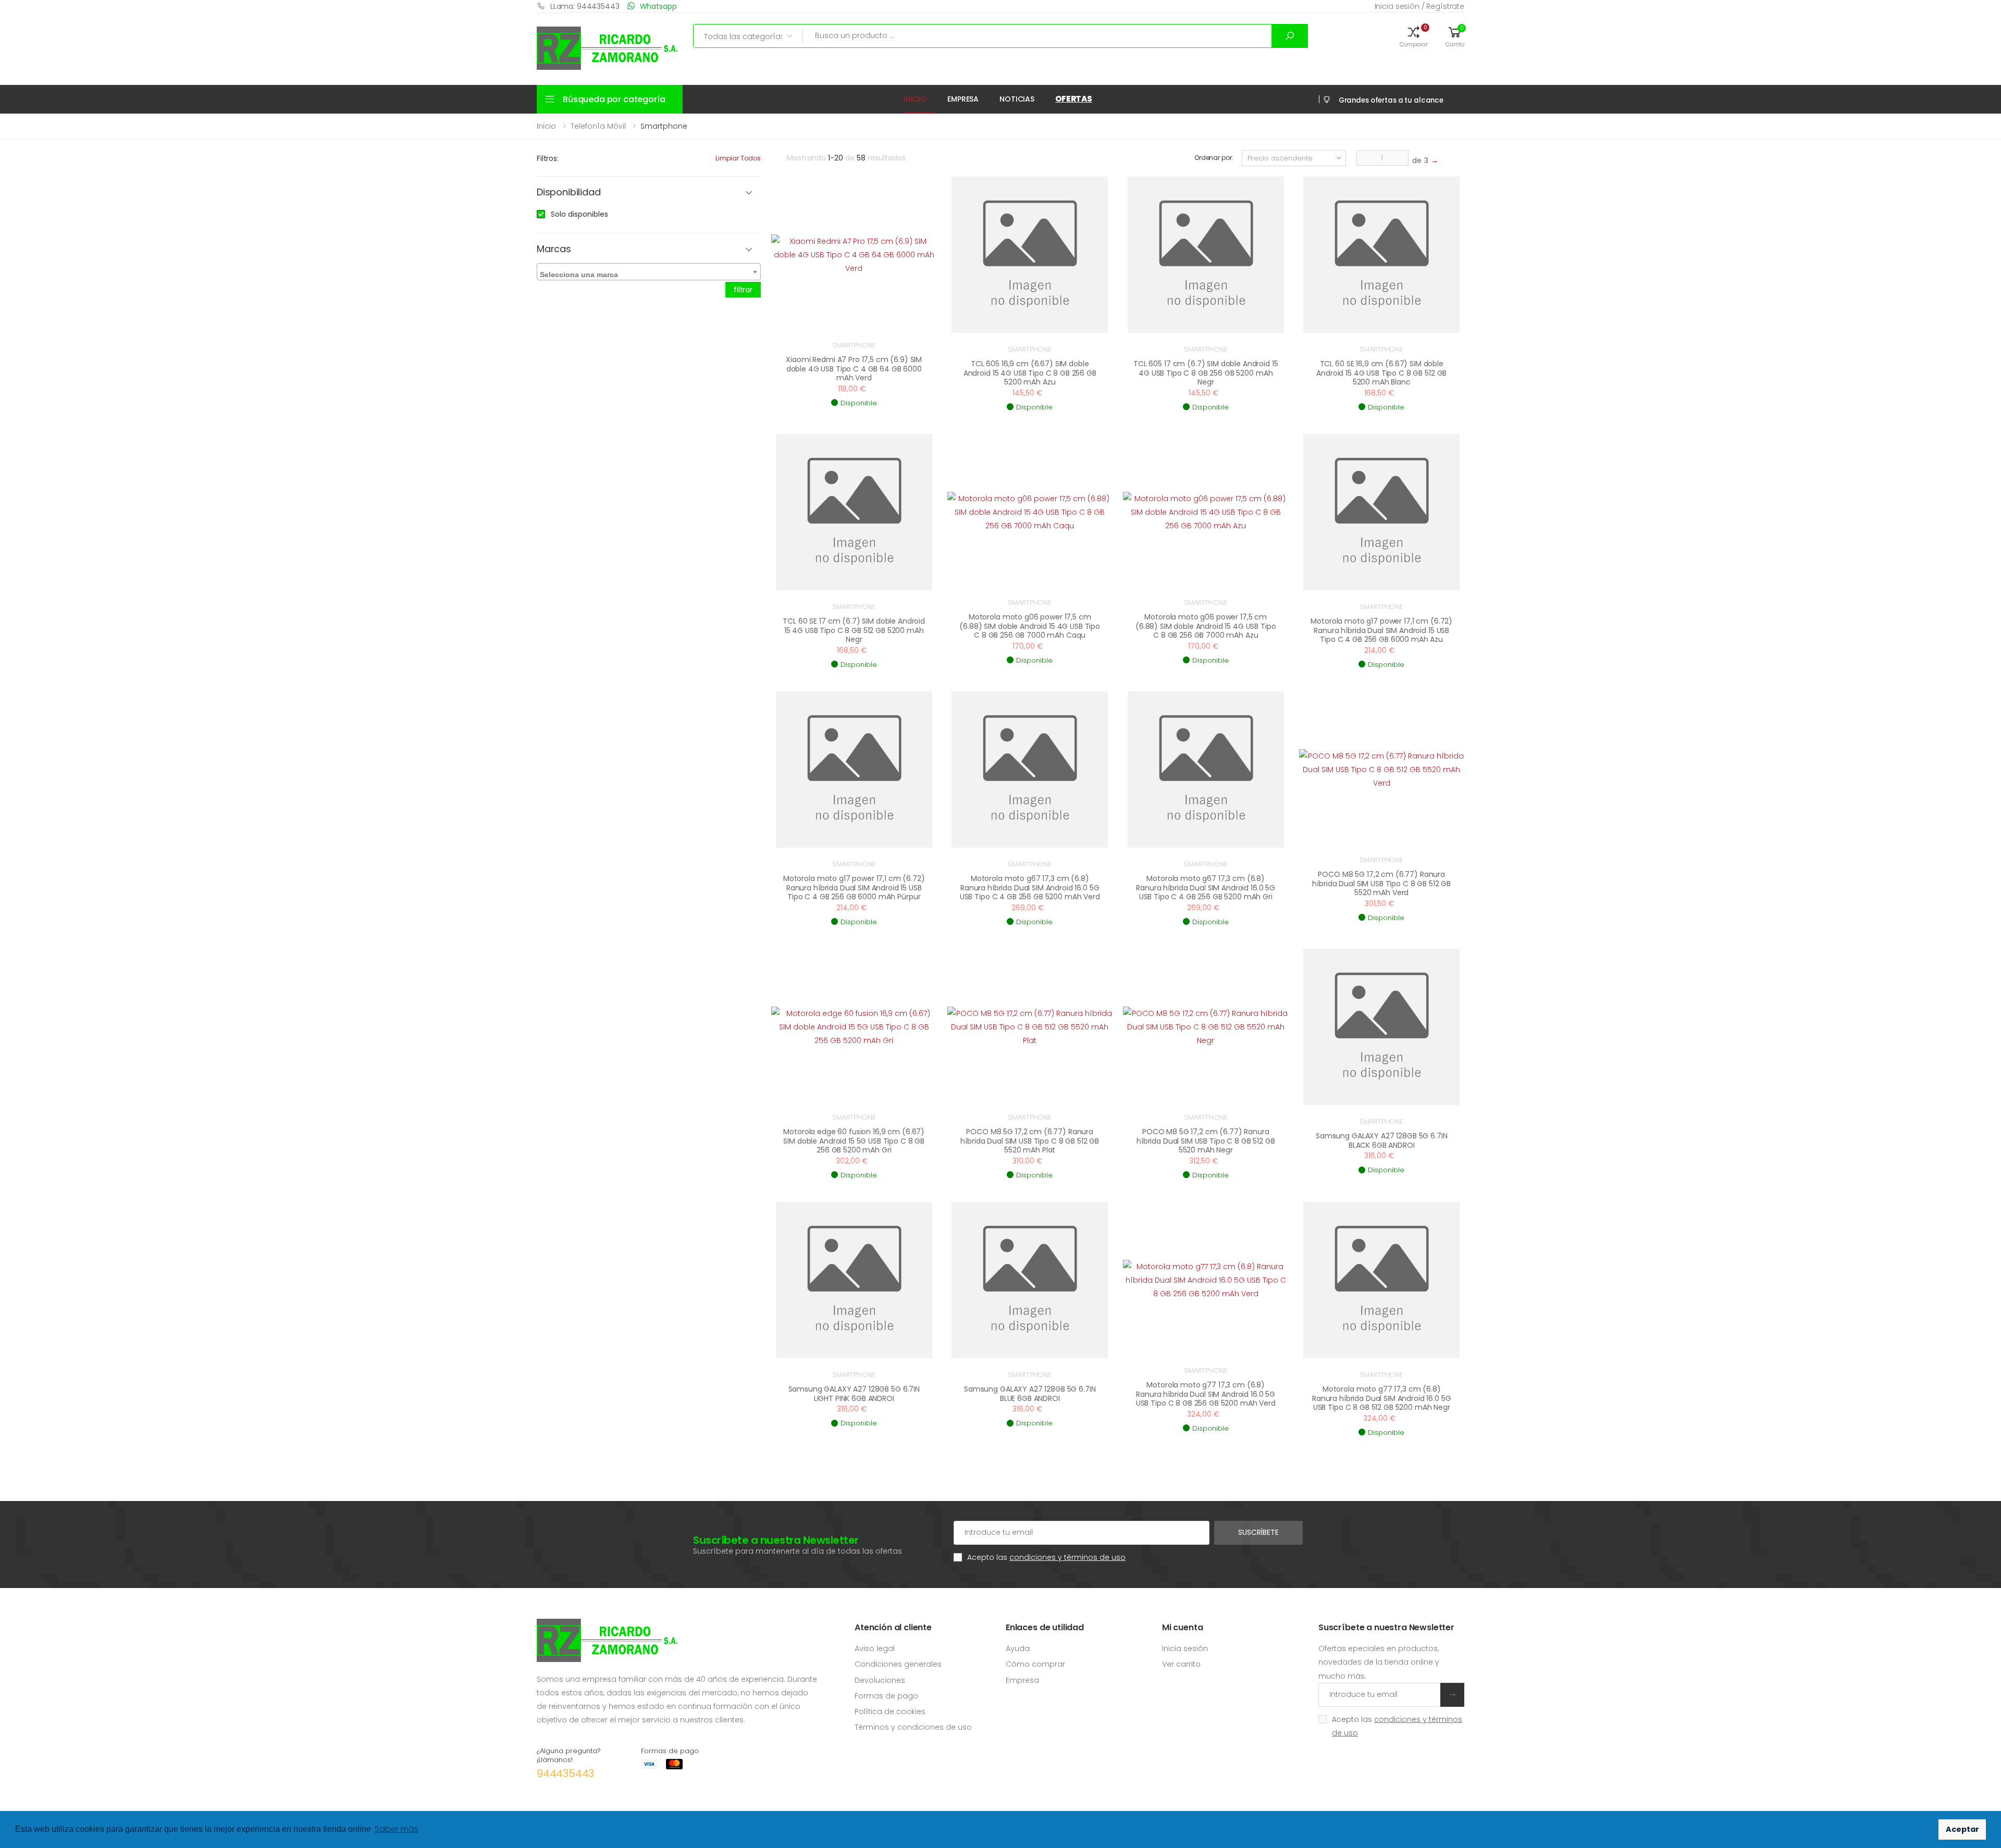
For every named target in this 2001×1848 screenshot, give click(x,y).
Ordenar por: (1214, 158)
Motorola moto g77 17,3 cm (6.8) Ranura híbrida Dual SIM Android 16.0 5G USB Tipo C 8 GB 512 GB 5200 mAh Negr (1382, 1398)
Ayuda (1018, 1648)
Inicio (915, 99)
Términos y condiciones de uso (913, 1727)
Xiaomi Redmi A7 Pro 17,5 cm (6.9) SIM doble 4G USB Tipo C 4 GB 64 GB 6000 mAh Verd (854, 369)
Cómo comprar (1035, 1664)
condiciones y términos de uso (1067, 1557)
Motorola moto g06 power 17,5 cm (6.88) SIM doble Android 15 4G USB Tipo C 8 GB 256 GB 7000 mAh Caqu (1030, 626)
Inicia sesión (1185, 1648)
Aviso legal (875, 1648)
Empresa (963, 99)
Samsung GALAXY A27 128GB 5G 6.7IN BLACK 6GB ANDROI (1381, 1140)
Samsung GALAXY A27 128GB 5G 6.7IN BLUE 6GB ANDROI (1030, 1394)
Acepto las (1046, 1557)
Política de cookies (890, 1711)
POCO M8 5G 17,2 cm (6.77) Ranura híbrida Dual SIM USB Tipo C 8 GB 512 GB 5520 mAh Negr (1206, 1141)
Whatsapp (658, 6)
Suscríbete (1258, 1532)
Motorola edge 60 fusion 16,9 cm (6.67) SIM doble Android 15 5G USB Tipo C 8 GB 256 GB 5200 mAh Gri (854, 1141)
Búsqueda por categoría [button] (614, 99)
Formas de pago (886, 1696)
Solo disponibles (579, 214)
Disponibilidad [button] (569, 193)
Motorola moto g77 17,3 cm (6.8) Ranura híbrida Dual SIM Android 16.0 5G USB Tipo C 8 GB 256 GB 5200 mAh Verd (1206, 1394)
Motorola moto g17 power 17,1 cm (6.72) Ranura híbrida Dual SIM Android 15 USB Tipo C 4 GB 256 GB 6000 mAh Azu (1381, 630)
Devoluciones (880, 1680)
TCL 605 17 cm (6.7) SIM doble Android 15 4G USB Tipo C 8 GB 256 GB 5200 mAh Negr (1206, 373)
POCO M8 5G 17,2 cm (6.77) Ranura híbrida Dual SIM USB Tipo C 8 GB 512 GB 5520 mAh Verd (1381, 883)
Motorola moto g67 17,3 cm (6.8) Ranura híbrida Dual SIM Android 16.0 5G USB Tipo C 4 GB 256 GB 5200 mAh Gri (1206, 888)
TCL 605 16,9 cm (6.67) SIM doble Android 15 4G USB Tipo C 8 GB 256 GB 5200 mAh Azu (1030, 373)
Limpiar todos (738, 158)
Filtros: (548, 158)
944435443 (565, 1773)
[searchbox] (650, 272)
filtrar (743, 290)
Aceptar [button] (1962, 1829)
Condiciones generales (898, 1664)
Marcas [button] (554, 249)
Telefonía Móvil (598, 126)
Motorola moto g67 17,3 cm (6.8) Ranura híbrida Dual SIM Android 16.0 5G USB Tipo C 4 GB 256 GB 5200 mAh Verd (1030, 888)
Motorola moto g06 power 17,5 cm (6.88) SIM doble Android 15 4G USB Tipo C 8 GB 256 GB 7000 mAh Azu (1206, 626)
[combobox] (649, 272)
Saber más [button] (397, 1829)
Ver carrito (1181, 1664)
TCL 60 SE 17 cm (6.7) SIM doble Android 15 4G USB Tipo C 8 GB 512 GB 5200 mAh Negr (854, 630)
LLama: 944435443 (585, 6)
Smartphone (854, 345)
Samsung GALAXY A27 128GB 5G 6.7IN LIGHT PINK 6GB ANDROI (854, 1394)
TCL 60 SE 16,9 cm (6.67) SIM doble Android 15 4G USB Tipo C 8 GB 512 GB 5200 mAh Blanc (1381, 373)
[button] (1414, 36)
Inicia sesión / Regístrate (1419, 6)
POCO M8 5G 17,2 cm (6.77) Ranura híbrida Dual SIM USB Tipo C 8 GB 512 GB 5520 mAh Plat (1030, 1141)
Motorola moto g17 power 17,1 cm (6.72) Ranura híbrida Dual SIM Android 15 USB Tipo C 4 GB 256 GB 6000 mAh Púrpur (854, 888)
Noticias (1017, 99)
